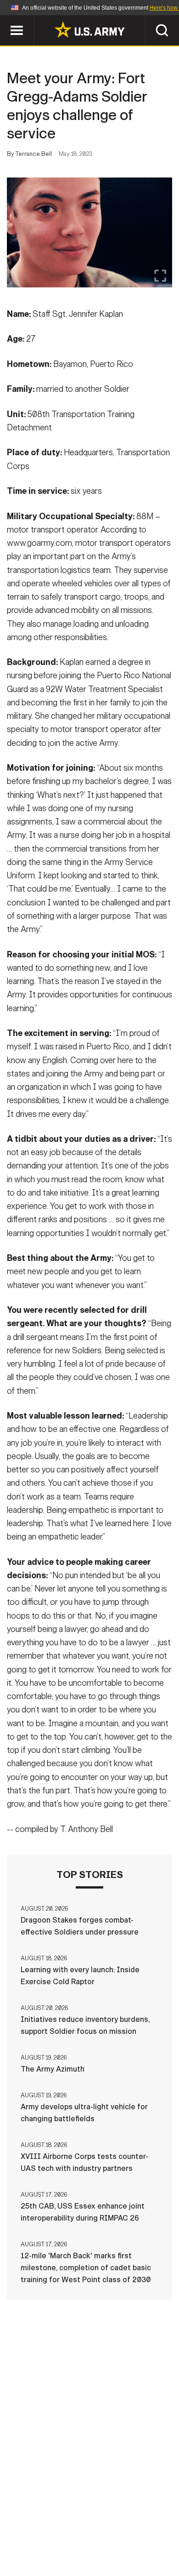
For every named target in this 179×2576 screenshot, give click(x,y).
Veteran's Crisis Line (117, 2548)
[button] (5, 20)
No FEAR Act (45, 2548)
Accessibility (104, 2536)
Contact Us (84, 2523)
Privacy (134, 2523)
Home (40, 2523)
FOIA (153, 2536)
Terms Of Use (41, 2536)
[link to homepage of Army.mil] (89, 29)
